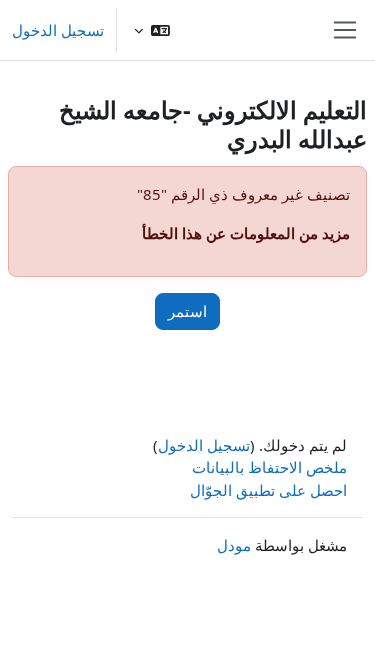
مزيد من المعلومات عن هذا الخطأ (246, 233)
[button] (152, 30)
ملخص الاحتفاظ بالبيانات (269, 467)
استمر (187, 311)
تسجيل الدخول (58, 30)
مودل (234, 545)
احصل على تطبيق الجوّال (268, 490)
